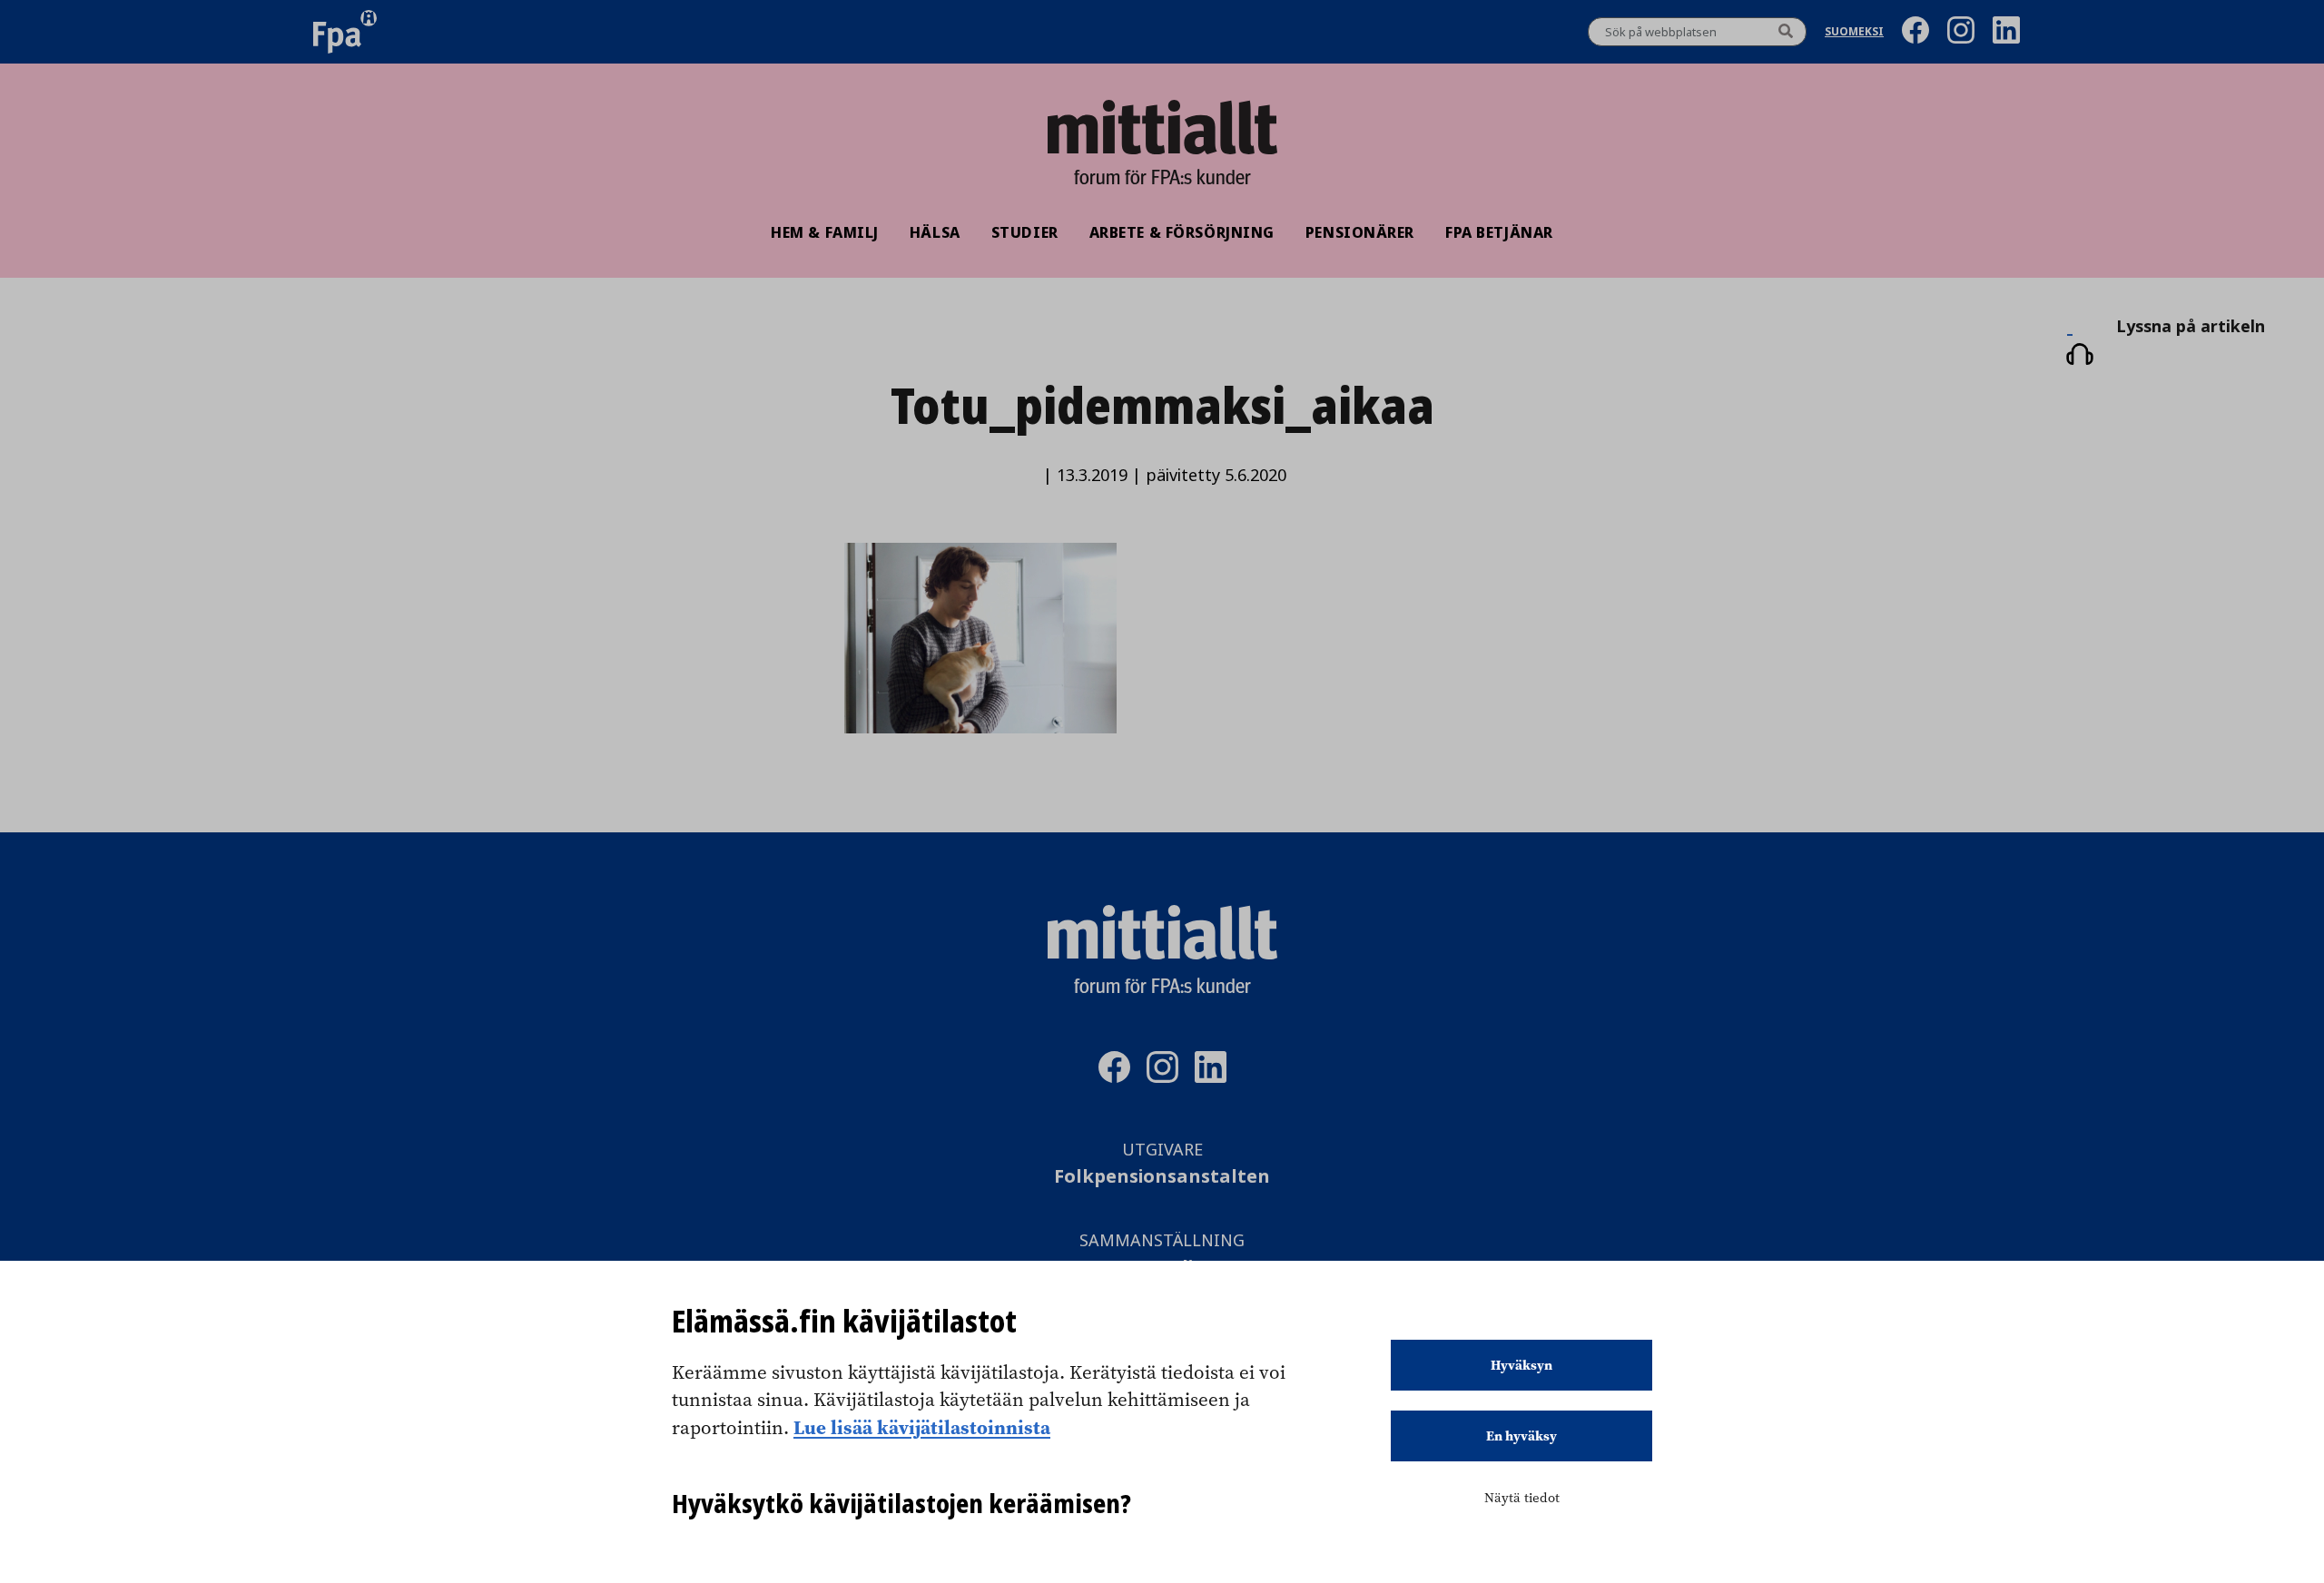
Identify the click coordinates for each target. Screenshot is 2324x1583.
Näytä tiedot (1522, 1498)
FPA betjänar (1499, 232)
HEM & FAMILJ (825, 232)
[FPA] (345, 32)
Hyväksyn (1521, 1365)
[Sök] (1786, 32)
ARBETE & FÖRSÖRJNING (1182, 232)
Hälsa (935, 232)
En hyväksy (1521, 1436)
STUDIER (1025, 232)
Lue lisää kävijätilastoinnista (922, 1427)
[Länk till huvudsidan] (1162, 127)
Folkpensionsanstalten (1162, 1177)
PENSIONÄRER (1360, 232)
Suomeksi (1854, 32)
